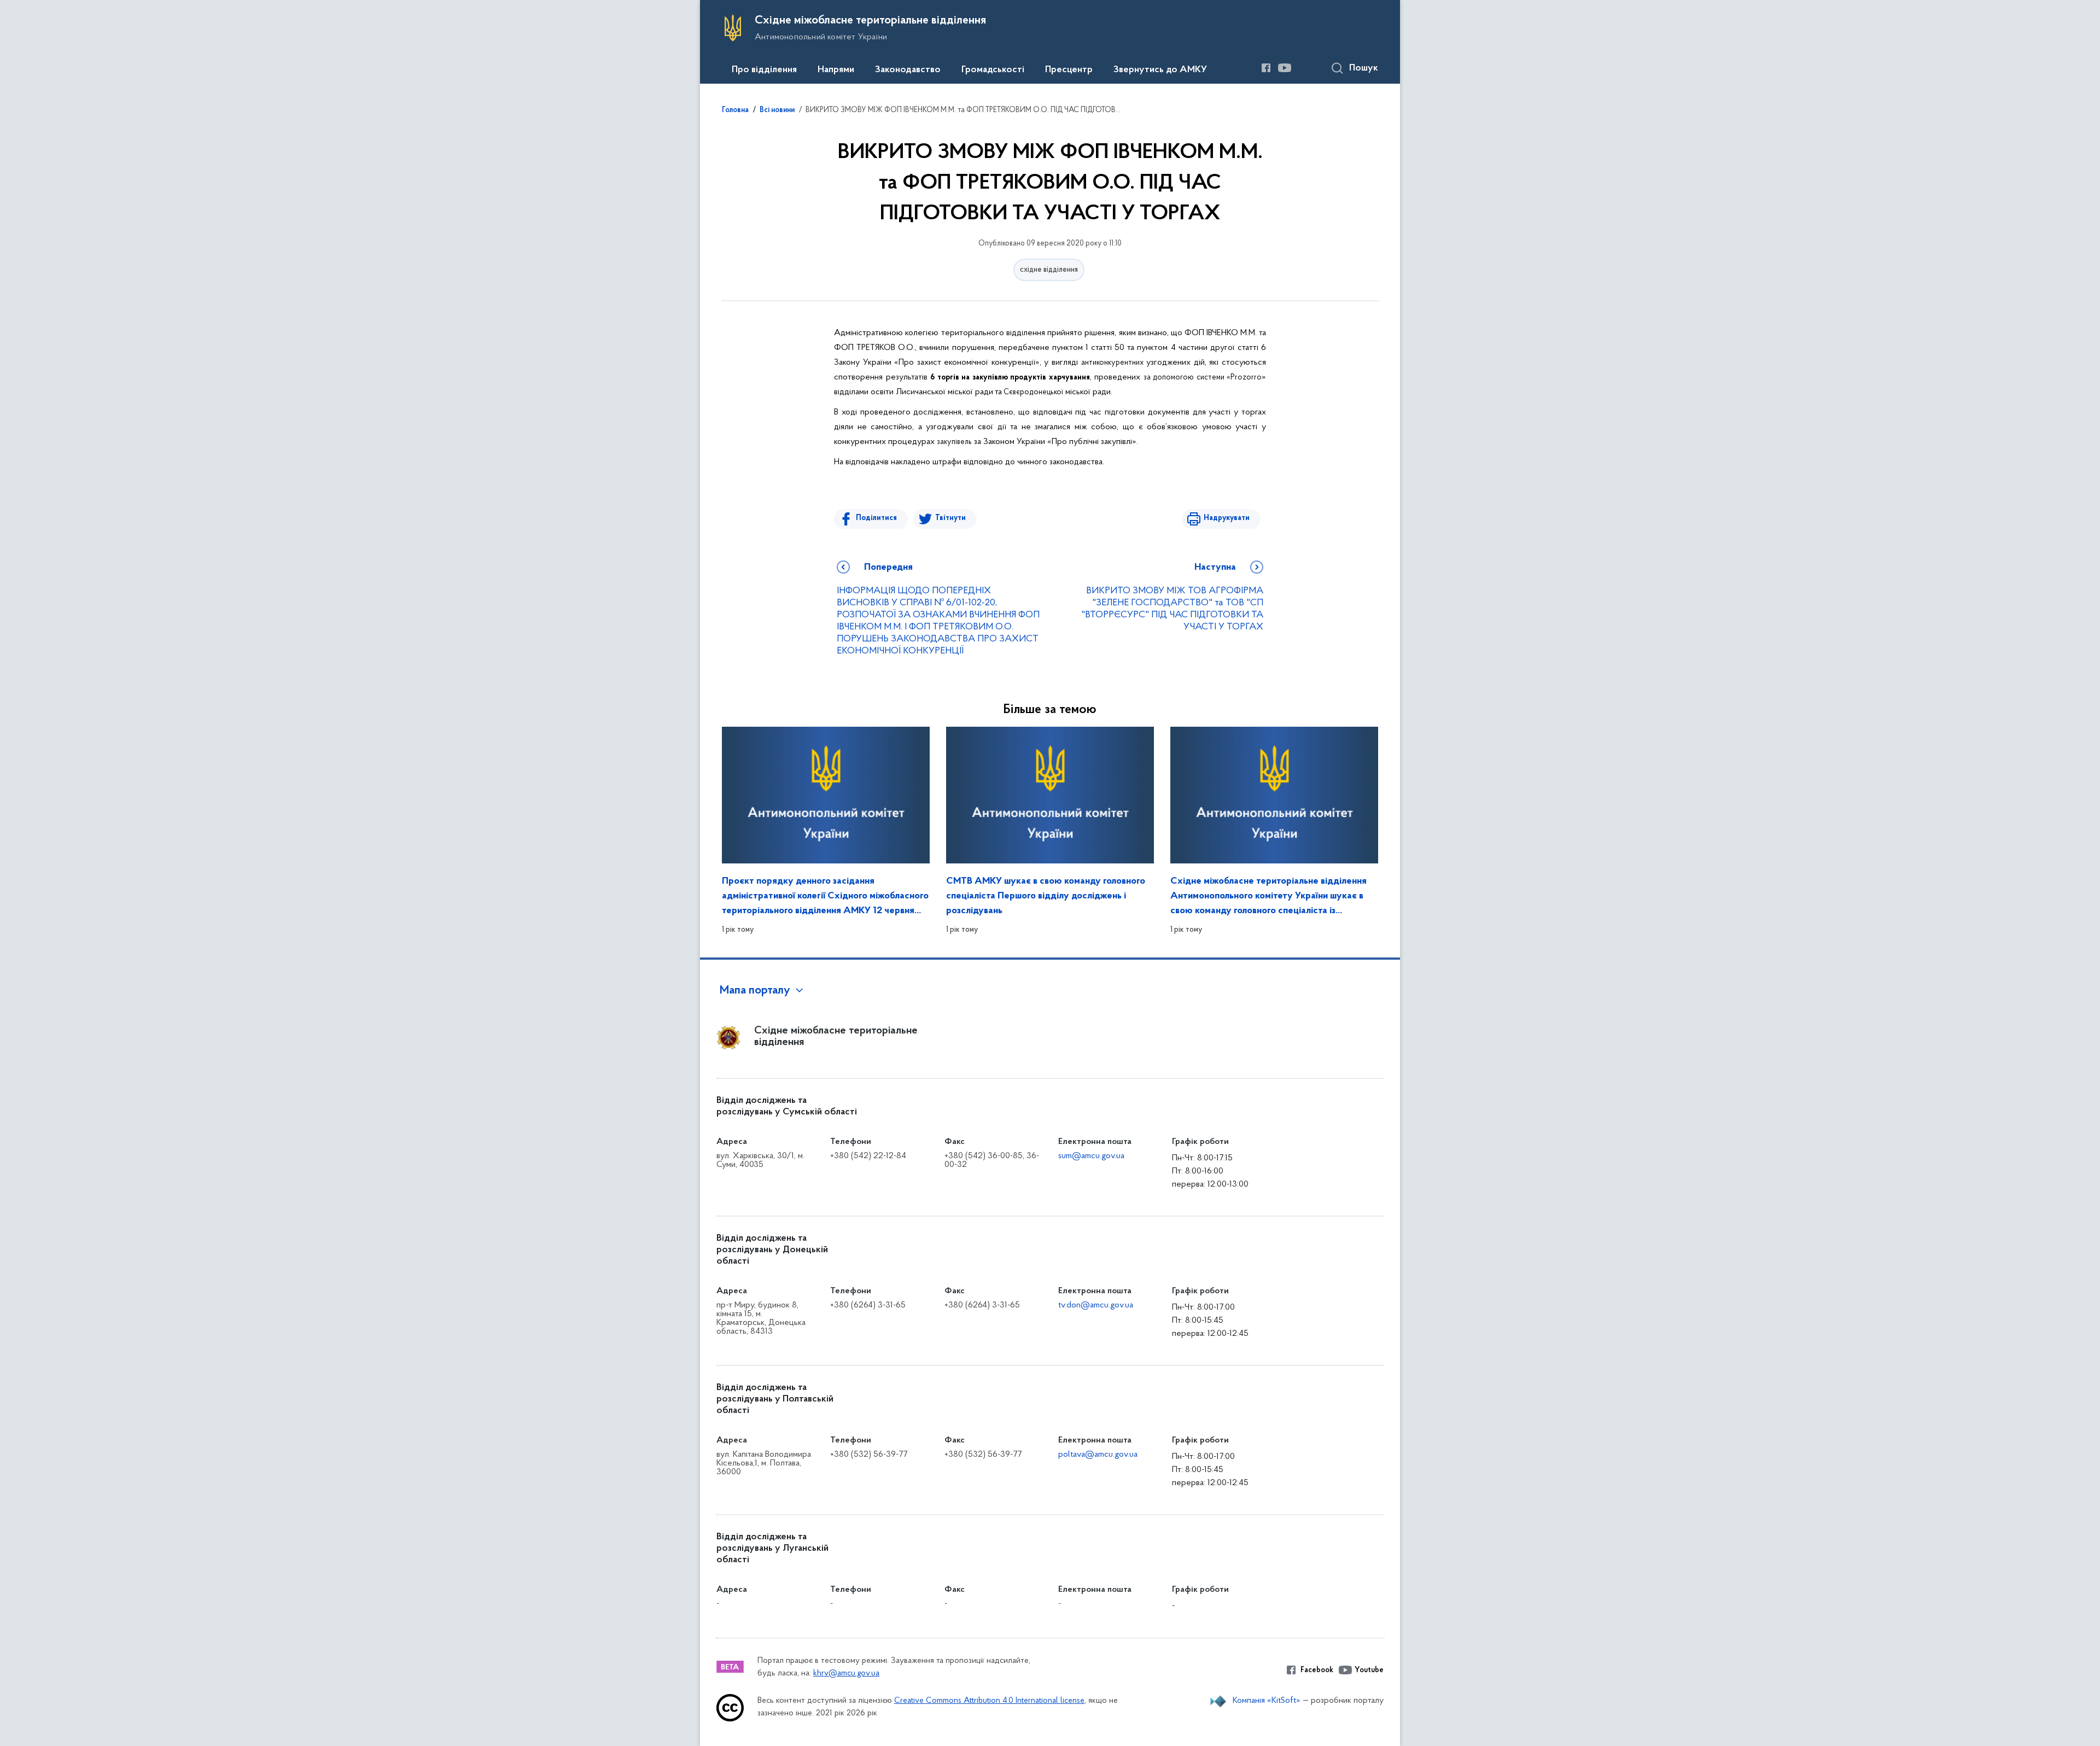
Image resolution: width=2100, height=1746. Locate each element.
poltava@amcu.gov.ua (1098, 1455)
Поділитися (876, 518)
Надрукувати (1227, 518)
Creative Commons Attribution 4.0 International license (989, 1701)
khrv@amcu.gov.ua (846, 1674)
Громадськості (993, 70)
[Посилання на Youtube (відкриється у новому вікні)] (1285, 68)
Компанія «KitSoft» (1267, 1701)
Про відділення (764, 70)
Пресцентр (1069, 70)
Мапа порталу (755, 991)
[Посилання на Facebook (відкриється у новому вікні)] (1266, 68)
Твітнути (950, 518)
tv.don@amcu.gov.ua (1096, 1305)
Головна (735, 110)
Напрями (836, 70)
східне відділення (1049, 270)
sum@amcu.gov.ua (1091, 1156)
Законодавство (908, 70)
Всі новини (777, 110)
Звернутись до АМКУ (1160, 70)
